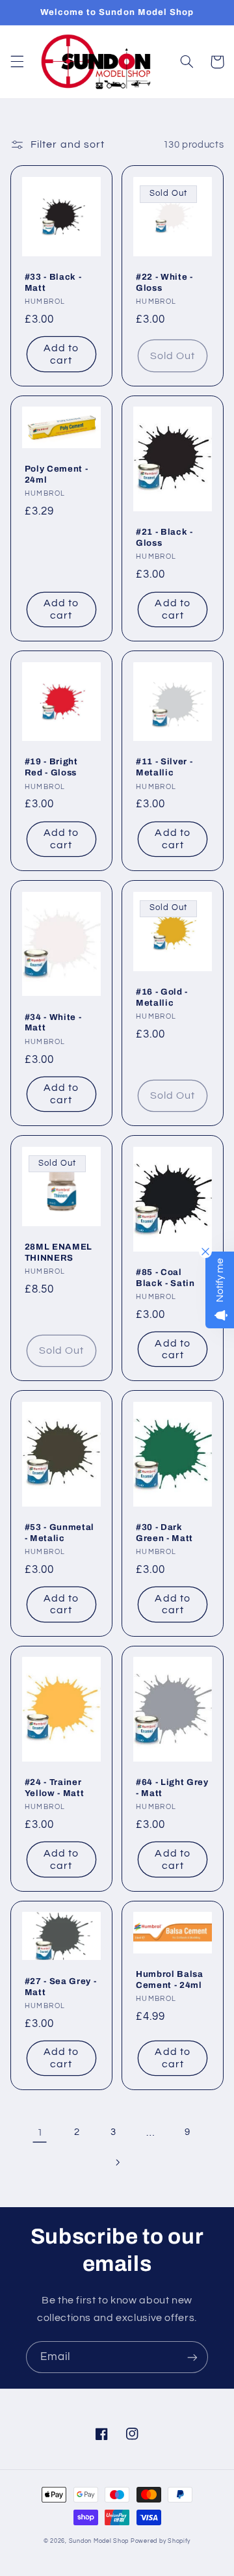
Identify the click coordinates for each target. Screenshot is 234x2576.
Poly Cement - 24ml (57, 474)
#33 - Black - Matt (53, 282)
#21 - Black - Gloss (164, 537)
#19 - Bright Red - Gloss (51, 767)
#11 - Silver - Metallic (164, 767)
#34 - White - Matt (53, 1023)
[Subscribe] (192, 2357)
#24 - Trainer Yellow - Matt (55, 1788)
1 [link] (40, 2132)
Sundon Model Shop (99, 2541)
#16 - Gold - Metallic (162, 997)
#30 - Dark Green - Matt (164, 1533)
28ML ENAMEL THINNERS (58, 1252)
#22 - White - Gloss (164, 282)
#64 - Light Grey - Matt (172, 1788)
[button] (17, 62)
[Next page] (117, 2163)
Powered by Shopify (161, 2541)
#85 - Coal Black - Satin (165, 1278)
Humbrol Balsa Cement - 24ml (170, 1979)
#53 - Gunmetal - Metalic (59, 1533)
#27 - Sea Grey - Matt (61, 1987)
